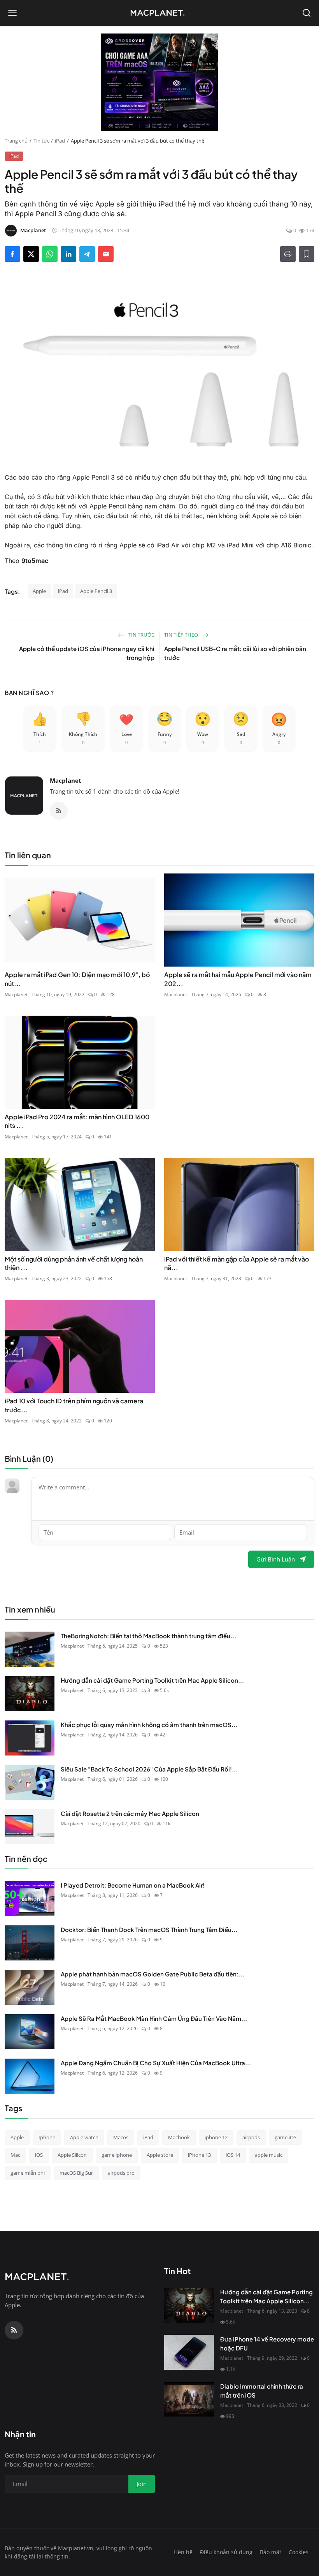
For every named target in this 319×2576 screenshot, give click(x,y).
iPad (60, 141)
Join (142, 2484)
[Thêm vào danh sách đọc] (307, 254)
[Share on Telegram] (87, 254)
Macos (121, 2137)
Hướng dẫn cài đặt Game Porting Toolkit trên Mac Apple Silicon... (152, 1680)
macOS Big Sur (76, 2173)
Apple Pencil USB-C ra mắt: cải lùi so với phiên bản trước (235, 653)
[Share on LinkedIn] (68, 254)
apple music (269, 2155)
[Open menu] (12, 13)
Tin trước (141, 635)
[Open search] (307, 13)
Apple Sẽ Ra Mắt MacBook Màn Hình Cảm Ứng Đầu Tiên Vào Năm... (154, 2018)
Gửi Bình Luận (276, 1559)
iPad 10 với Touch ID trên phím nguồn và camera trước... (74, 1405)
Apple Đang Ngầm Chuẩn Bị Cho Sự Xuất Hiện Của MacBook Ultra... (156, 2063)
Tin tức (41, 141)
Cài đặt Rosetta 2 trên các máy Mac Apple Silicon (130, 1813)
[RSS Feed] (59, 811)
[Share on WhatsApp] (50, 254)
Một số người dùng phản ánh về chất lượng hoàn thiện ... (74, 1263)
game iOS (286, 2137)
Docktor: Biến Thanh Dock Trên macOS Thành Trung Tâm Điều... (149, 1929)
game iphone (117, 2155)
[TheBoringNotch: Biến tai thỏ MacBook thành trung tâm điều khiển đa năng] (30, 1649)
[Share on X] (31, 254)
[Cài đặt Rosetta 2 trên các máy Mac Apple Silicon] (30, 1827)
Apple (39, 591)
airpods (251, 2137)
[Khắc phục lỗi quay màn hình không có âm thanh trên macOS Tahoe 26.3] (30, 1738)
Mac (15, 2155)
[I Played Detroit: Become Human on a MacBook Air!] (30, 1898)
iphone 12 (216, 2137)
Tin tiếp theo (182, 635)
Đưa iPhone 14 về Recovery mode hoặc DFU (267, 2343)
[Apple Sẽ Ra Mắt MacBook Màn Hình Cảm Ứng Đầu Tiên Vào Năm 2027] (30, 2032)
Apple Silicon (72, 2155)
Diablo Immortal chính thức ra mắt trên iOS (262, 2391)
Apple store (160, 2155)
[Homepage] (159, 13)
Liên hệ (183, 2552)
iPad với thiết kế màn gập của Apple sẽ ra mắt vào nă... (237, 1263)
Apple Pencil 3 (96, 591)
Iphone (47, 2137)
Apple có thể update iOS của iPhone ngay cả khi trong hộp (87, 653)
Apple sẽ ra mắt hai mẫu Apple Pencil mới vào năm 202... (238, 979)
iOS (39, 2155)
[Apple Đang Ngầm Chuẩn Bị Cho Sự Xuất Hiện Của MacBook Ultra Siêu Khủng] (30, 2076)
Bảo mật (271, 2552)
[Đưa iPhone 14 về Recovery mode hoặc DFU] (189, 2352)
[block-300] (159, 82)
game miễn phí (28, 2173)
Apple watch (84, 2137)
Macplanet (66, 780)
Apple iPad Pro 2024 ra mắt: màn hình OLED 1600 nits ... (77, 1121)
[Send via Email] (106, 254)
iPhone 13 (199, 2155)
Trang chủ (16, 141)
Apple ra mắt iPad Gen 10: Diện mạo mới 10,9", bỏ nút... (77, 979)
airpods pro (121, 2173)
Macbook (179, 2137)
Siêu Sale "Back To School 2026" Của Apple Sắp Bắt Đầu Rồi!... (149, 1769)
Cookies (299, 2552)
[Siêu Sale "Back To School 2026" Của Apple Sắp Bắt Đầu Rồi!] (30, 1782)
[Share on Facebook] (12, 254)
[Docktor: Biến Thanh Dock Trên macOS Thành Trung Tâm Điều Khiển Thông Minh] (30, 1943)
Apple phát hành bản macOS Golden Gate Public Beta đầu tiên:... (152, 1974)
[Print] (288, 254)
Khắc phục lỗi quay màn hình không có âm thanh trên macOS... (149, 1725)
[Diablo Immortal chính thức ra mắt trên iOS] (189, 2400)
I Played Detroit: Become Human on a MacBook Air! (133, 1885)
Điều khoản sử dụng (226, 2552)
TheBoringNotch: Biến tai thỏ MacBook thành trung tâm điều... (148, 1636)
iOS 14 (233, 2155)
